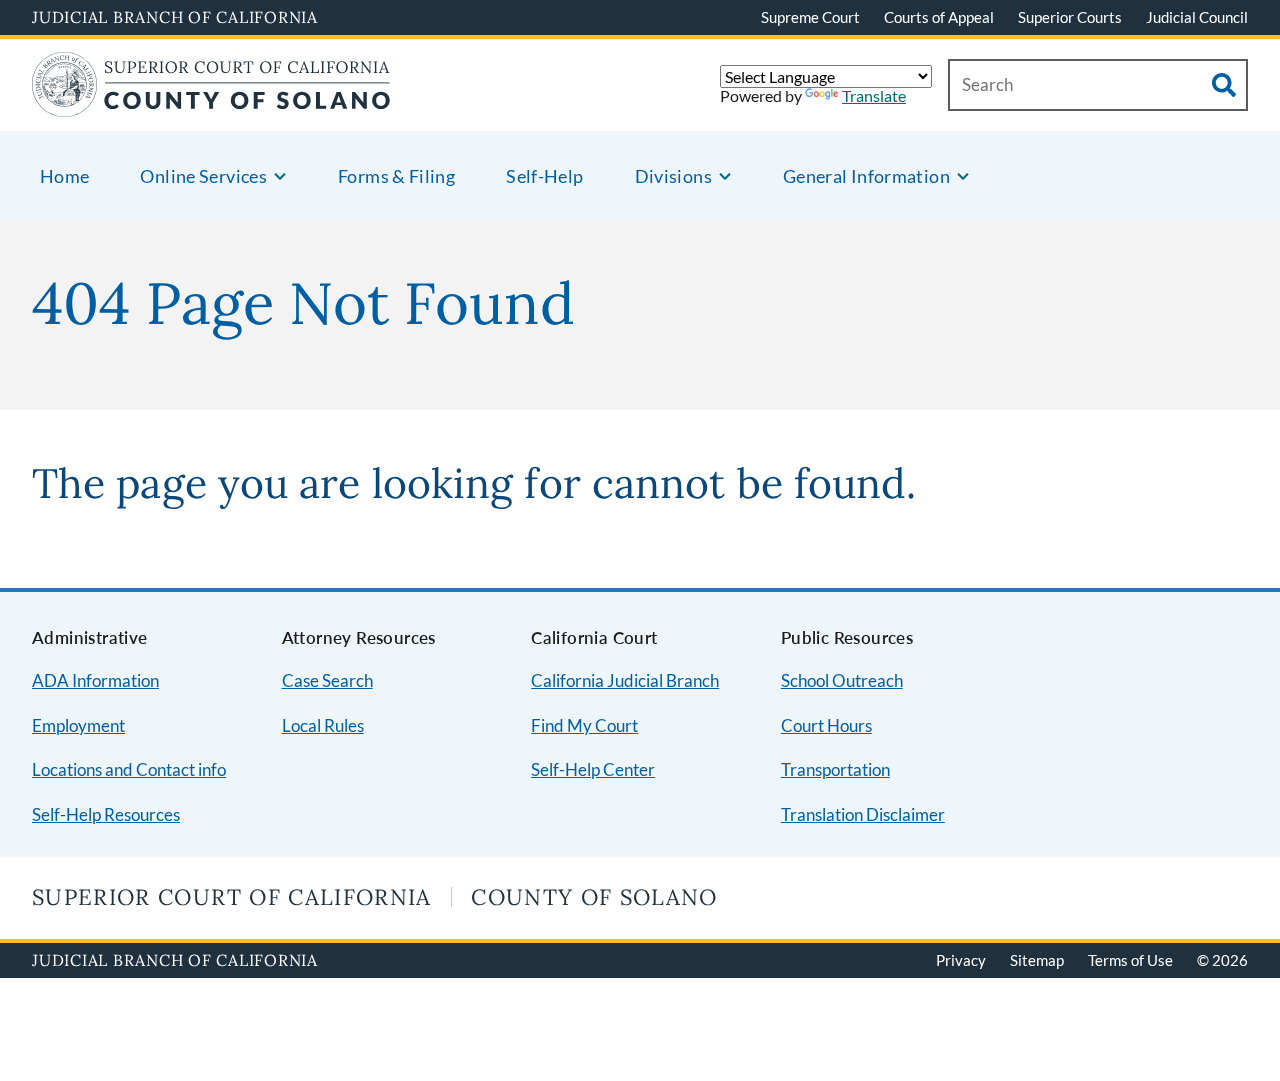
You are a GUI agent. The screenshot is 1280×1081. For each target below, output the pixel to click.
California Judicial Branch (625, 680)
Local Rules (323, 725)
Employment (78, 725)
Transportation (835, 769)
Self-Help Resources (106, 814)
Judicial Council (1197, 17)
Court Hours (826, 725)
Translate (874, 95)
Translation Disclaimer (863, 814)
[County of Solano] (211, 104)
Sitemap (1037, 960)
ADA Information (95, 680)
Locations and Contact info (129, 769)
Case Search (327, 680)
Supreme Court (810, 17)
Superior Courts (1070, 17)
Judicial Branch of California (175, 17)
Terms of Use (1130, 960)
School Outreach (842, 680)
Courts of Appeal (939, 17)
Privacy (961, 960)
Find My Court (584, 725)
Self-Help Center (593, 769)
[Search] (1224, 85)
